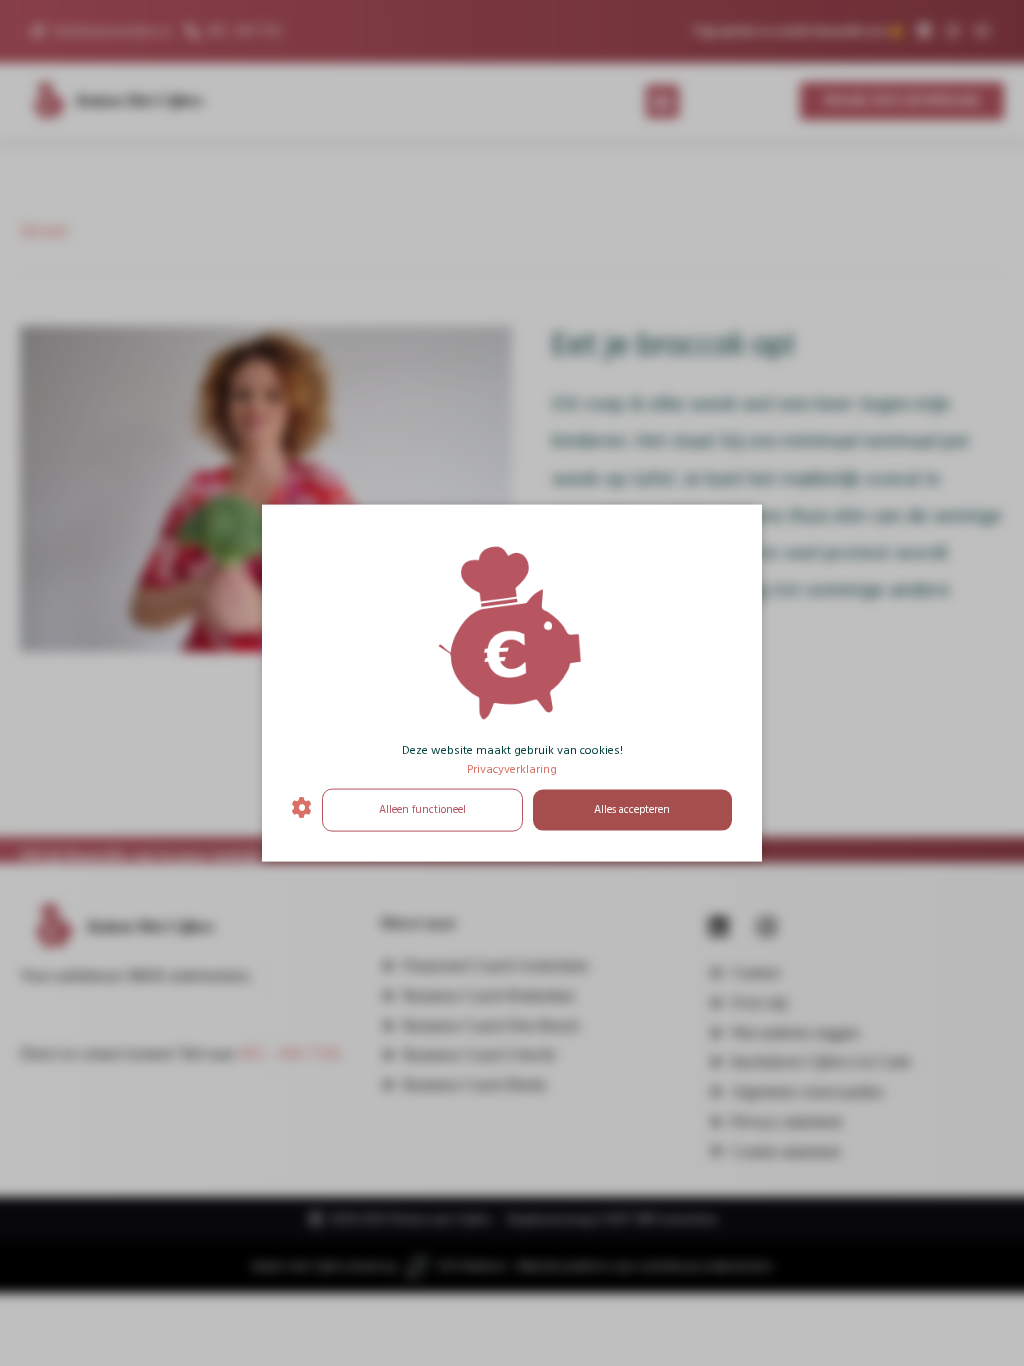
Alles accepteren (632, 810)
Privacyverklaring (512, 770)
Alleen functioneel (422, 810)
